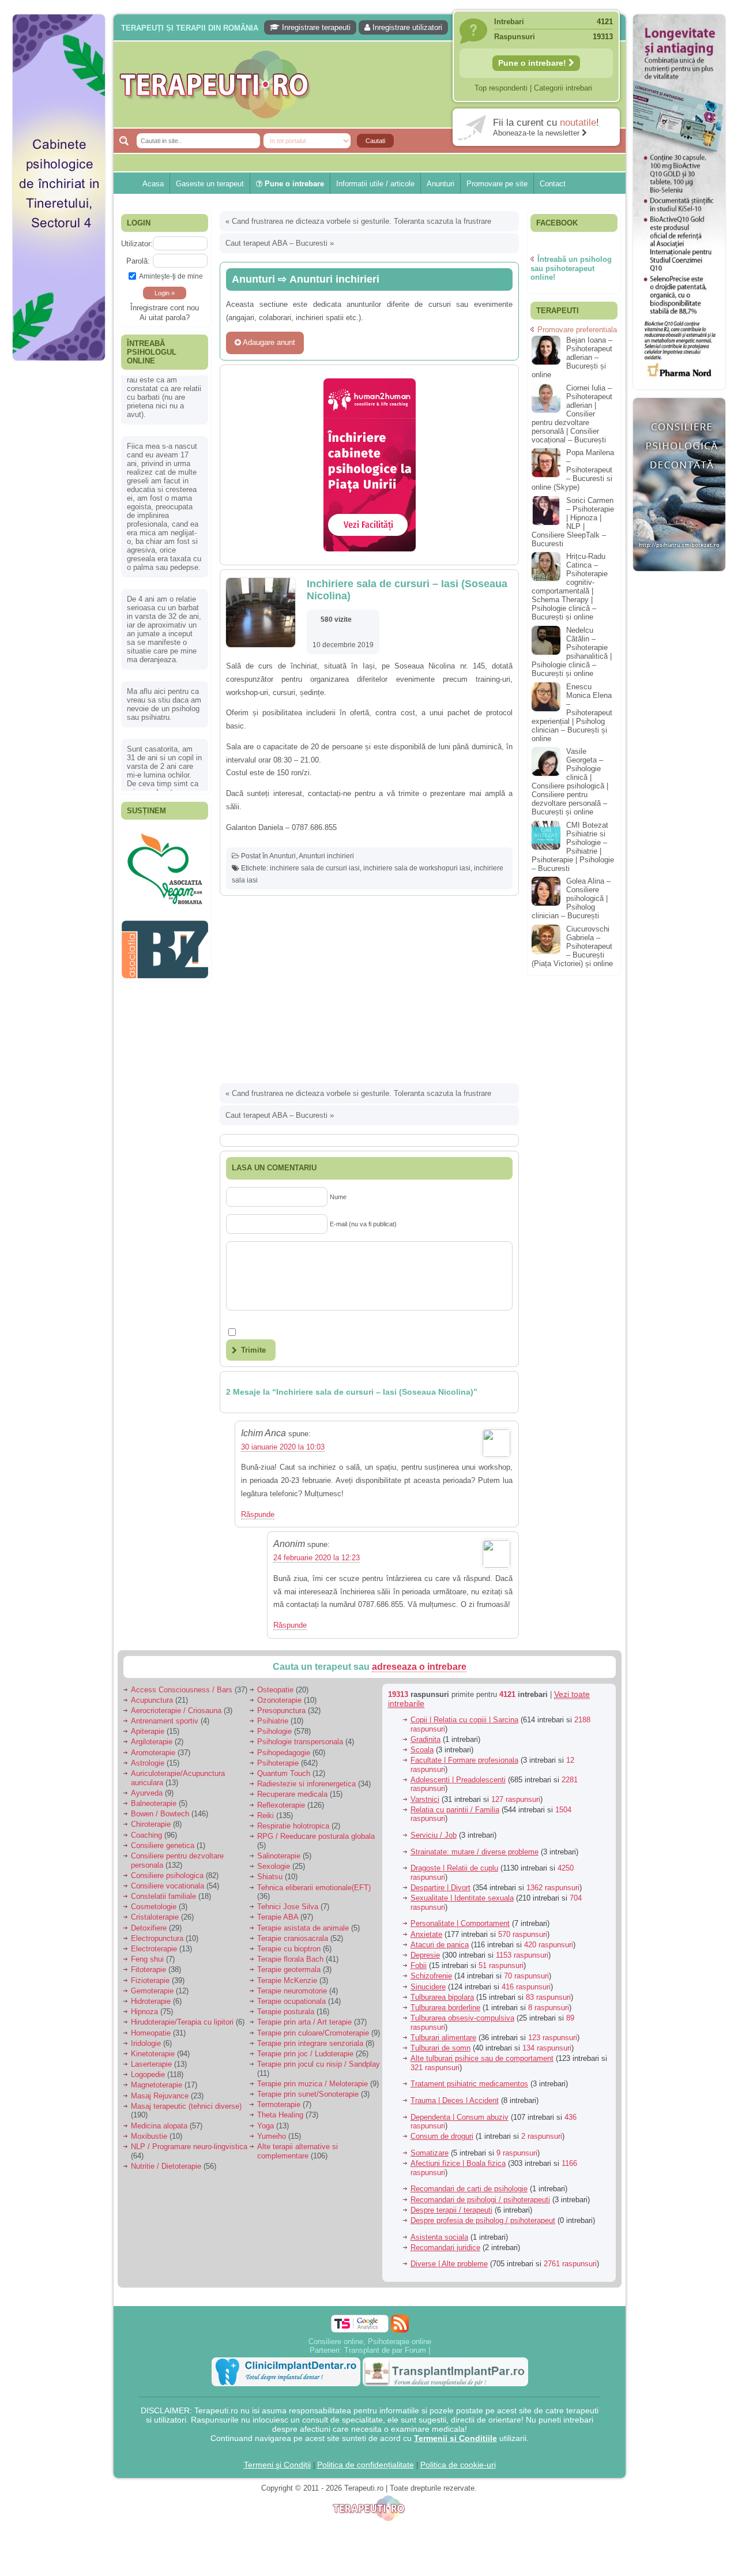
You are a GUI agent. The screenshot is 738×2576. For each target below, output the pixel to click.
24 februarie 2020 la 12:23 (317, 1558)
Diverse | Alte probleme (449, 2264)
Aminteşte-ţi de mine (171, 276)
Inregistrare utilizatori (406, 27)
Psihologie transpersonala (300, 1742)
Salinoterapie (279, 1856)
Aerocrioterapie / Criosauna (176, 1711)
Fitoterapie (148, 1969)
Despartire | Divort (440, 1888)
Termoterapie (279, 2104)
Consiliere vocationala (167, 1886)
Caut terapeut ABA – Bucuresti (276, 243)
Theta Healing (280, 2115)
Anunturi (440, 184)
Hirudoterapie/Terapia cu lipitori (182, 2022)
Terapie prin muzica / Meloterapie (312, 2084)
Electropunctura (157, 1938)
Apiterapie (148, 1731)
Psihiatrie (273, 1721)
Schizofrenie (431, 1976)
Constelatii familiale (163, 1896)
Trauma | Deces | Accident (455, 2100)
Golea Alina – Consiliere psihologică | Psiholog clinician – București (571, 898)
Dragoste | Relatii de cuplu (454, 1868)
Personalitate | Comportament (460, 1923)
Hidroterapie (151, 2001)
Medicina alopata (159, 2126)
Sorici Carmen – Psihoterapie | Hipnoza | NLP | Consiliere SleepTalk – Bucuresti (573, 522)
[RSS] (400, 2324)
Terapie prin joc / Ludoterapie (305, 2054)
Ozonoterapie (279, 1700)
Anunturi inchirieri (326, 856)
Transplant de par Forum (385, 2350)
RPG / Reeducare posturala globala (316, 1836)
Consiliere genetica (163, 1845)
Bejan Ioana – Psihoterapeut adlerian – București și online (572, 357)
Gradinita (426, 1739)
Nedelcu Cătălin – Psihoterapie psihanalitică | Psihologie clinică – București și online (572, 652)
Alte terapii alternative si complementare (298, 2151)
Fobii (419, 1965)
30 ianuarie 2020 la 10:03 (283, 1447)
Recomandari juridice (445, 2248)
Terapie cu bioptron (289, 1949)
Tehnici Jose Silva (288, 1907)
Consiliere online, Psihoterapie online (370, 2342)
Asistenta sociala (439, 2237)
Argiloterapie (152, 1742)
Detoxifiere (149, 1928)
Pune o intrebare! (533, 63)
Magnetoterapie (157, 2085)
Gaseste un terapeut (210, 184)
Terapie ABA (278, 1917)
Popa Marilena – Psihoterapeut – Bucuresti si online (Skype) (573, 470)
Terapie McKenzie (287, 1980)
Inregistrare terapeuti (315, 27)
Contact (553, 184)
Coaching (146, 1835)
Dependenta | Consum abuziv (460, 2117)
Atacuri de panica (440, 1945)
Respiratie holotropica (293, 1826)
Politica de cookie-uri (458, 2465)
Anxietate (426, 1934)
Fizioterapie (150, 1980)
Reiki (266, 1815)
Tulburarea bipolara (442, 1997)
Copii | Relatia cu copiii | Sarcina (464, 1720)
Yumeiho (272, 2136)
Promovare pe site (497, 184)
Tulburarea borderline (445, 2008)
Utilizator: (137, 244)
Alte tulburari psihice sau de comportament (482, 2058)
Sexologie (274, 1866)
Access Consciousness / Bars (182, 1690)
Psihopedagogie (284, 1753)
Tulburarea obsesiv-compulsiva (462, 2018)
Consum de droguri (442, 2136)
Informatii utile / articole (375, 184)
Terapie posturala (286, 2012)
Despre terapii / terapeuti (451, 2210)
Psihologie (274, 1731)
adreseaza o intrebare (419, 1667)
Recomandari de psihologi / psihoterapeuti (480, 2200)
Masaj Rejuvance (160, 2096)
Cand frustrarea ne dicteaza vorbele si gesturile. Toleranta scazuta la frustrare (362, 221)
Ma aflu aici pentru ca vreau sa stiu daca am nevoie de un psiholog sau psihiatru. (164, 644)
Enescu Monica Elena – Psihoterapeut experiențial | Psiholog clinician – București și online (572, 713)
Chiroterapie (151, 1824)
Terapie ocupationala (291, 2001)
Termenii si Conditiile (455, 2438)
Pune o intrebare (293, 184)
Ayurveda (147, 1793)
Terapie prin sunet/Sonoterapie (308, 2094)
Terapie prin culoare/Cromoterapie (313, 2033)
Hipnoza (144, 2012)
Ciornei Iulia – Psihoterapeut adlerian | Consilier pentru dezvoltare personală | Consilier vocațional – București (572, 414)
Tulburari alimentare (443, 2038)
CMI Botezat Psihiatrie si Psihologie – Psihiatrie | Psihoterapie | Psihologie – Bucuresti (573, 847)
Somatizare (430, 2153)
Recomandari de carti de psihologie (469, 2189)
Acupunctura (152, 1700)
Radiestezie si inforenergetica (306, 1784)
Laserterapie (151, 2064)
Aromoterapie (153, 1753)
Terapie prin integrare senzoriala (310, 2043)
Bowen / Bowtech (160, 1814)
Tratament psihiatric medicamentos (469, 2084)
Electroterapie (154, 1949)
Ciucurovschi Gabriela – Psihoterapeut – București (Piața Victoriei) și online (572, 946)
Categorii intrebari (563, 88)
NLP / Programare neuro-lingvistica (189, 2147)
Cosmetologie (154, 1907)
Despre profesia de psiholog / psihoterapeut (483, 2220)
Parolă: (138, 261)
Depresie (425, 1955)
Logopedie (148, 2074)
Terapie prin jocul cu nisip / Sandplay (319, 2064)
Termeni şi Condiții (277, 2465)
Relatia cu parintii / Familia (455, 1810)
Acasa (153, 184)
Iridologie (146, 2043)
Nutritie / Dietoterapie (166, 2166)
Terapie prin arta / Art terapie (304, 2022)
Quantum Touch (284, 1773)
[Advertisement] (59, 542)
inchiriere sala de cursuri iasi (315, 868)
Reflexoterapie (281, 1805)
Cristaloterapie (155, 1917)
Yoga (266, 2126)
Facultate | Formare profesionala (464, 1760)
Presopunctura (281, 1711)
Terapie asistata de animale (303, 1928)
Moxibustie (149, 2136)
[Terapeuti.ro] (372, 85)
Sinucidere (428, 1987)
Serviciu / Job (434, 1835)
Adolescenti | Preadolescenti (458, 1780)
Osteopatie (275, 1690)
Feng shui (147, 1959)
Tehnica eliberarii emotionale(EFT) (314, 1888)
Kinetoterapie (153, 2054)
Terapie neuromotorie (292, 1991)
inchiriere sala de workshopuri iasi (417, 868)
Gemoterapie (152, 1991)
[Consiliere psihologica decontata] (679, 577)
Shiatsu (270, 1877)
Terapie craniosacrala (293, 1938)
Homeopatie (151, 2033)
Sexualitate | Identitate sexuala (462, 1898)
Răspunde (258, 1514)
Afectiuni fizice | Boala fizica (458, 2163)
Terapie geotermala (289, 1969)
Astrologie (148, 1763)
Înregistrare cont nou (165, 308)
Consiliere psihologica (167, 1875)
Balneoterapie (154, 1803)
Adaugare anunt (268, 342)
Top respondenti (501, 88)
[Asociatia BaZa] (165, 846)
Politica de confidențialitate (366, 2465)
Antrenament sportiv (165, 1721)
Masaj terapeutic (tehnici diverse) (186, 2106)
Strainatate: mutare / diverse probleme (475, 1852)
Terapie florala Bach (290, 1959)
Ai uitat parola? (165, 318)
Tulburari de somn (440, 2048)
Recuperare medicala (292, 1794)
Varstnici (425, 1799)
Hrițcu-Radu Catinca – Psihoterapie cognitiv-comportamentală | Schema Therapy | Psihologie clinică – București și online (570, 587)
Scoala (422, 1750)
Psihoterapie (278, 1763)
